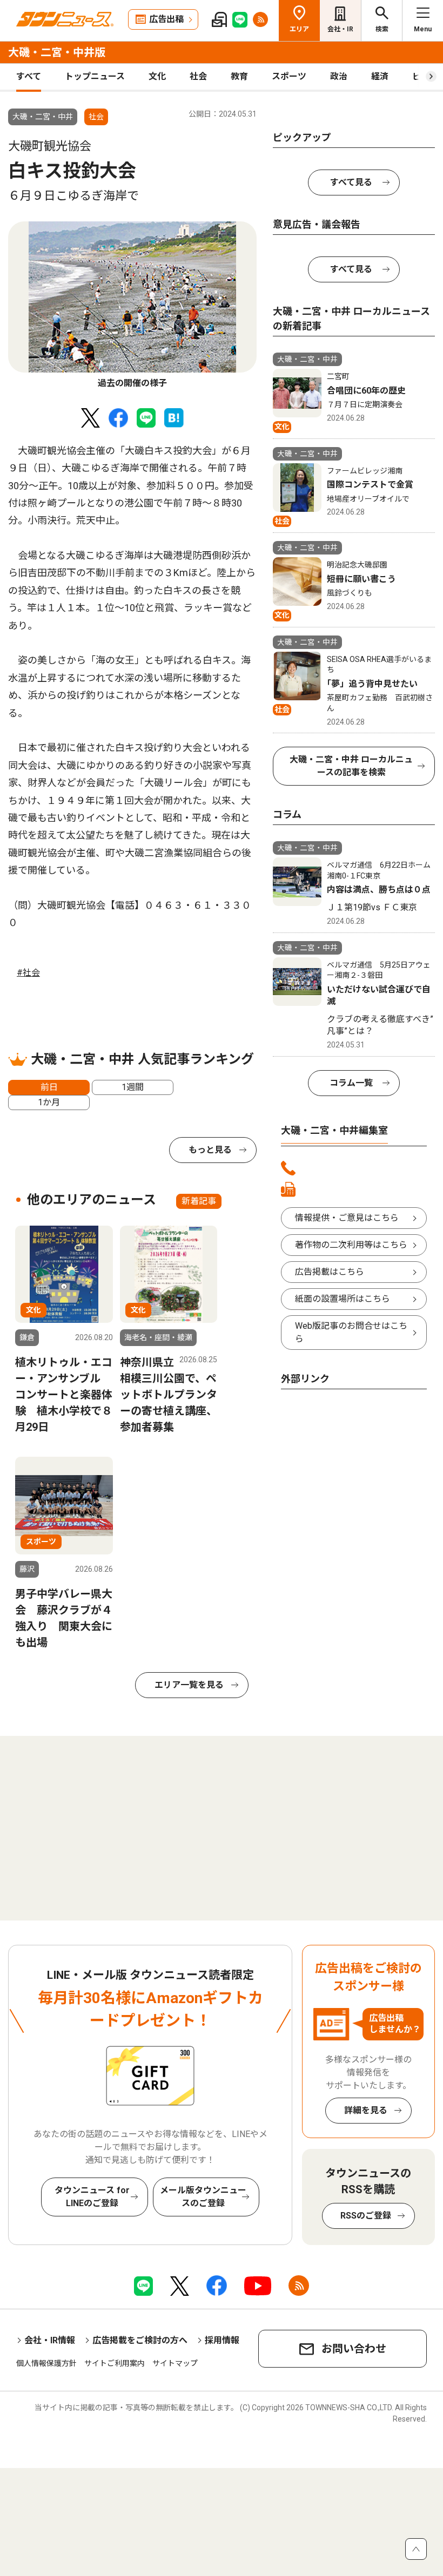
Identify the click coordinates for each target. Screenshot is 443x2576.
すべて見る (351, 182)
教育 (239, 76)
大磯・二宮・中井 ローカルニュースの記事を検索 (351, 766)
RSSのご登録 (366, 2216)
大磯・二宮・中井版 (57, 52)
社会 (198, 76)
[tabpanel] (132, 306)
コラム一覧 (351, 1083)
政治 (339, 76)
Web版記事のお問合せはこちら (351, 1332)
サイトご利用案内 (115, 2363)
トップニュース (95, 76)
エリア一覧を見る (189, 1685)
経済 (380, 76)
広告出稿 (166, 19)
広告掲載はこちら (330, 1272)
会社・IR (340, 29)
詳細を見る (366, 2110)
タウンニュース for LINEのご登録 (92, 2197)
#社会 (28, 973)
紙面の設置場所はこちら (343, 1299)
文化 (157, 76)
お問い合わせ (354, 2349)
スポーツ (289, 76)
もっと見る (210, 1150)
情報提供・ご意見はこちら (347, 1218)
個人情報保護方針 (46, 2363)
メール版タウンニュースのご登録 (203, 2197)
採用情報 (222, 2340)
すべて (29, 76)
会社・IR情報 (50, 2340)
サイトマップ (175, 2363)
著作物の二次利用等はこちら (351, 1245)
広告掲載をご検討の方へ (140, 2340)
